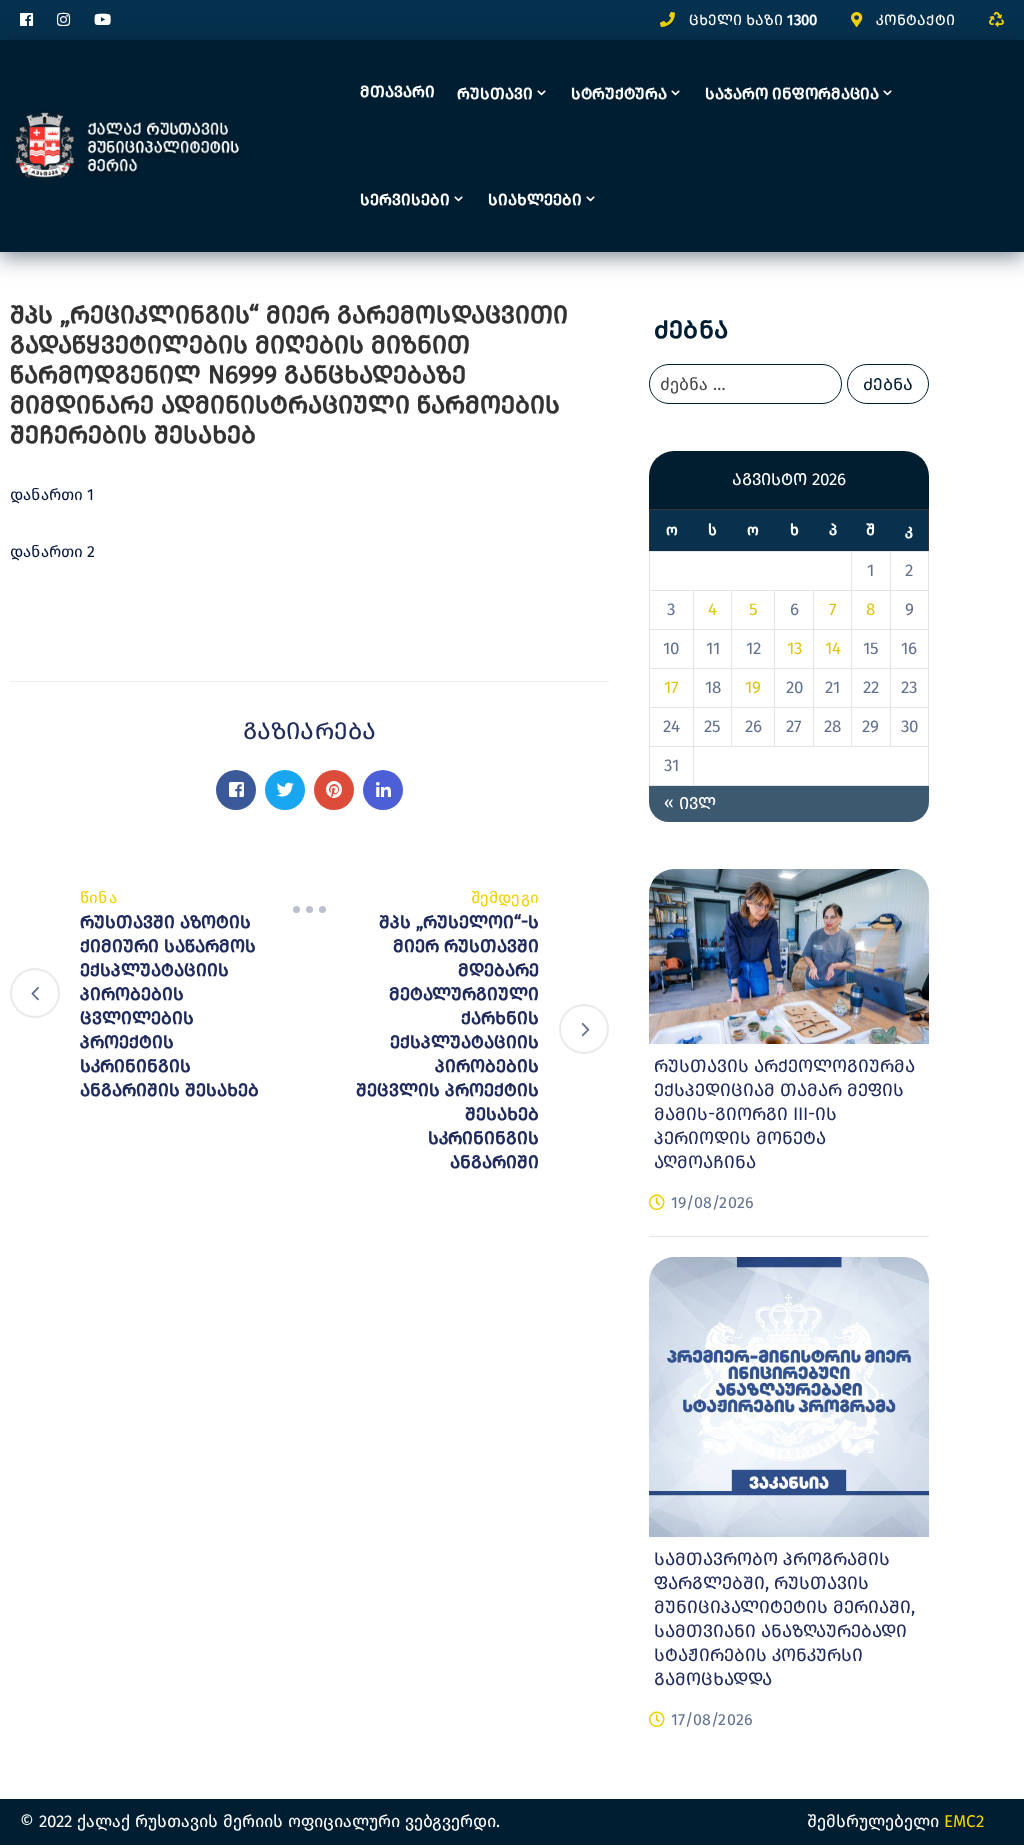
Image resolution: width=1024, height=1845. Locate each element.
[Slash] (310, 910)
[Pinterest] (334, 790)
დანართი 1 (52, 494)
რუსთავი (495, 93)
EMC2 (964, 1821)
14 (833, 648)
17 (671, 687)
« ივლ (690, 803)
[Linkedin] (383, 790)
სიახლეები (535, 199)
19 (753, 687)
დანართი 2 (54, 551)
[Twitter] (285, 790)
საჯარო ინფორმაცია (792, 93)
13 (794, 648)
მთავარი (397, 91)
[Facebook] (236, 790)
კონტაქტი (915, 20)
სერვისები (405, 199)
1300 (802, 20)
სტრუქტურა (619, 93)
